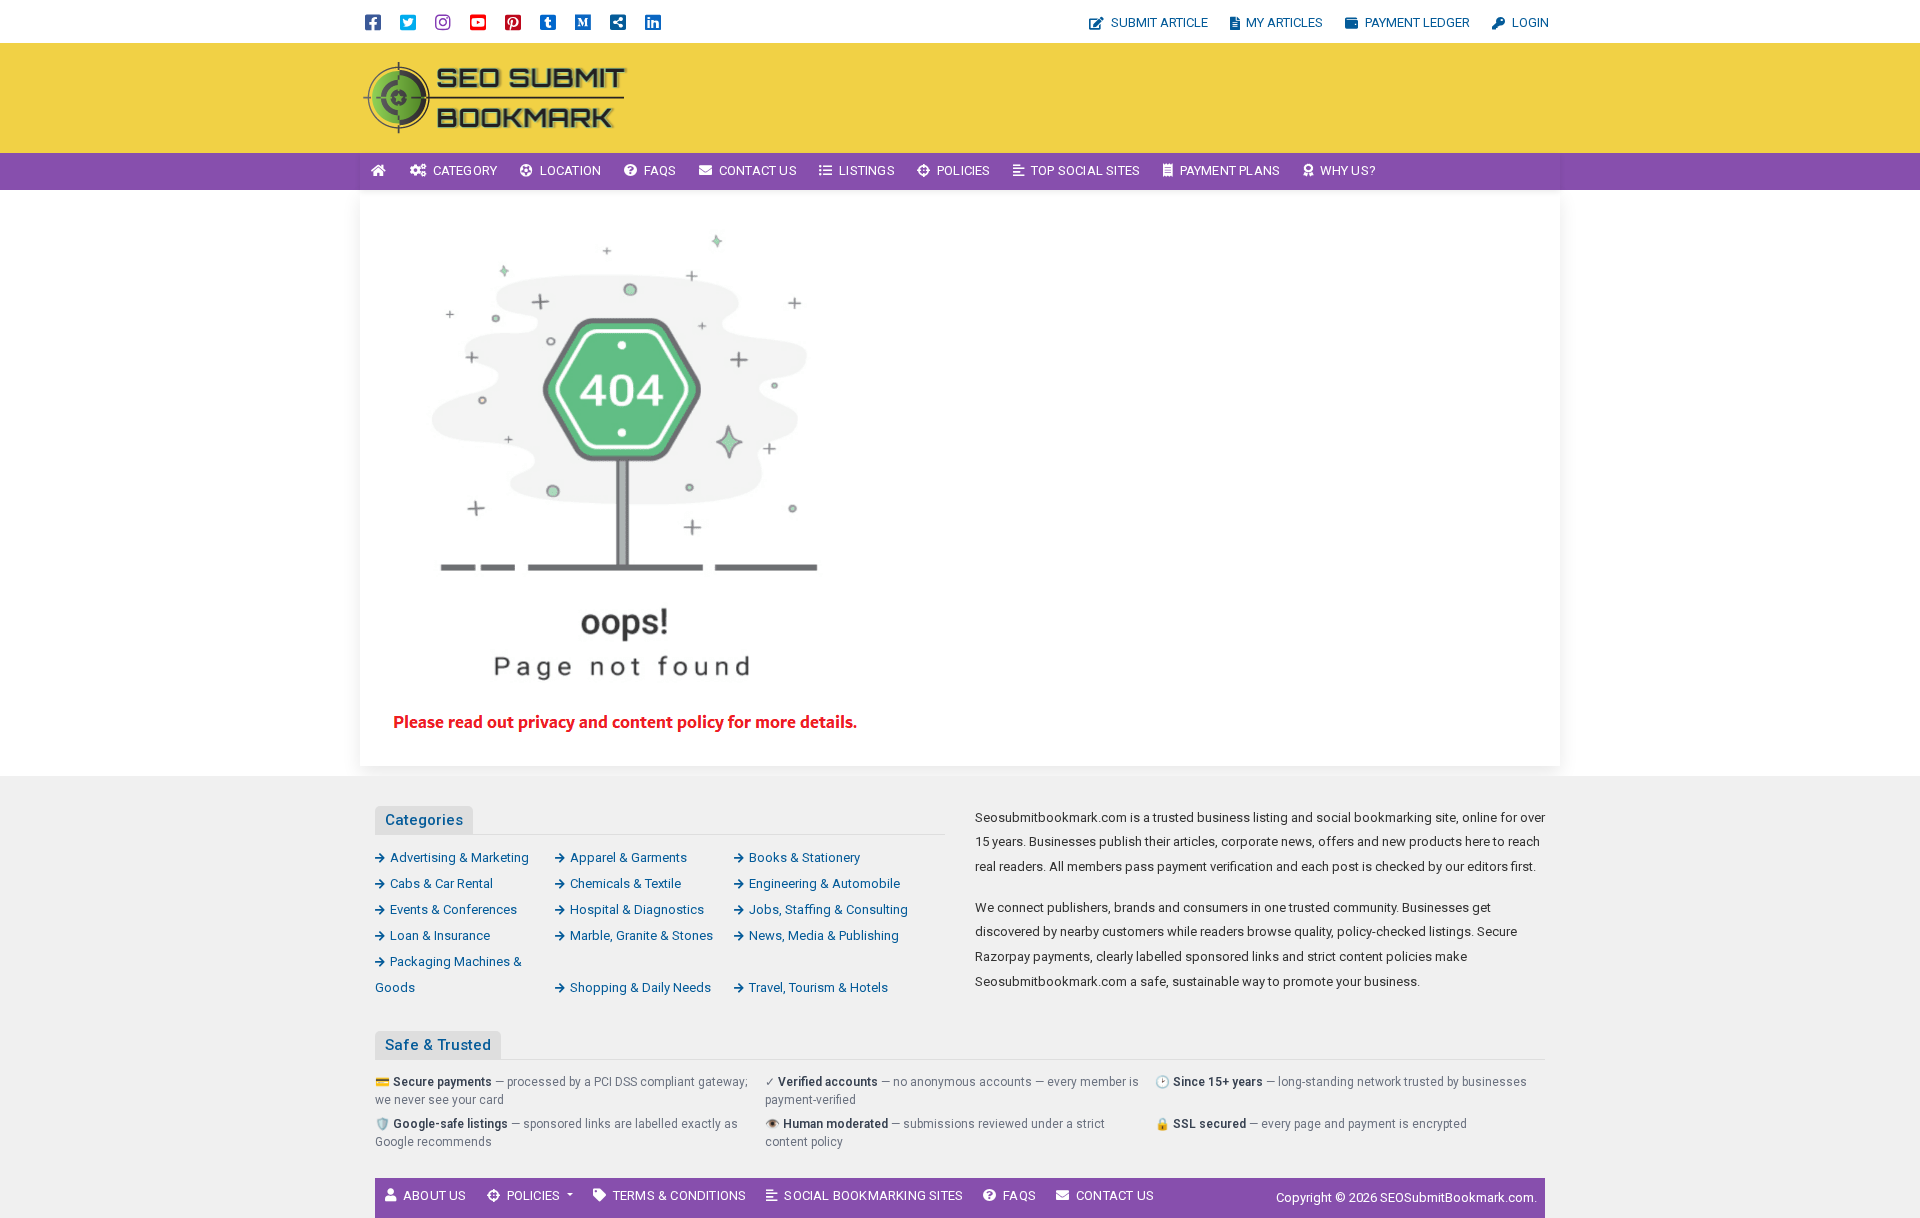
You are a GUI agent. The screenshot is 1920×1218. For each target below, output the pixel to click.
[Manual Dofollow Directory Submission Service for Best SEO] (495, 96)
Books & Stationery (804, 857)
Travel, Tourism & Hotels (818, 987)
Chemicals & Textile (625, 883)
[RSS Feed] (618, 21)
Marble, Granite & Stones (641, 935)
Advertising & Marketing (459, 857)
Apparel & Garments (628, 857)
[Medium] (583, 21)
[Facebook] (373, 21)
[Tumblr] (548, 21)
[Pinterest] (513, 21)
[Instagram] (443, 21)
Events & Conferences (453, 909)
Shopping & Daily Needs (640, 987)
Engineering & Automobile (824, 883)
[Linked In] (653, 21)
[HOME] (379, 171)
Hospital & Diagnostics (637, 909)
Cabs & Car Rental (441, 883)
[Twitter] (408, 21)
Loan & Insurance (440, 935)
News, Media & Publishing (824, 935)
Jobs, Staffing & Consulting (828, 909)
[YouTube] (478, 21)
